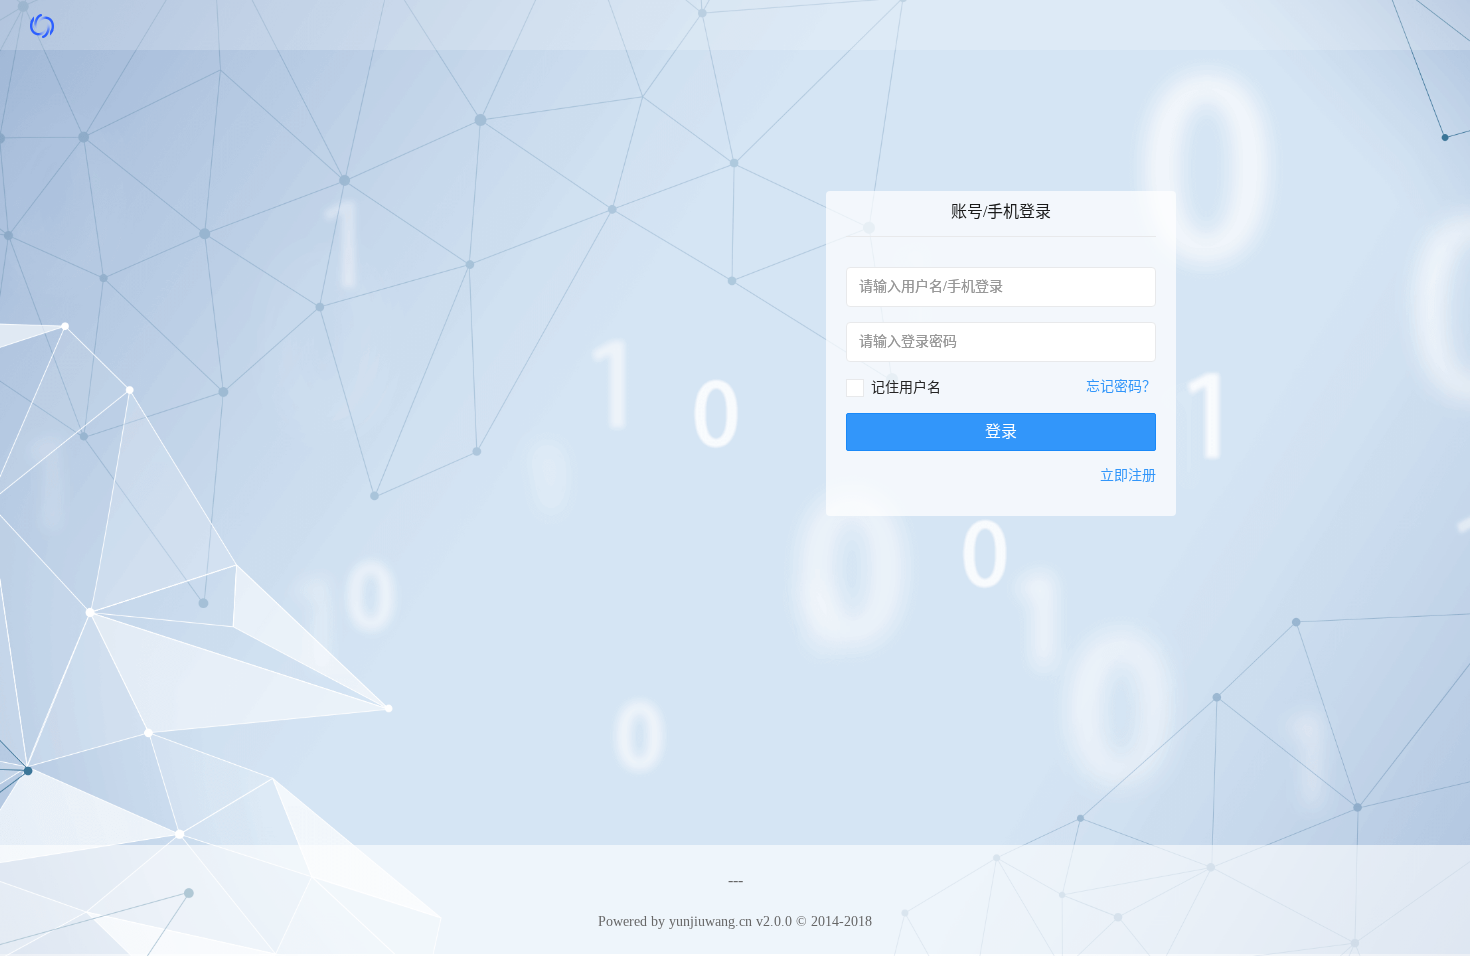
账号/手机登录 (1001, 211)
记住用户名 (906, 387)
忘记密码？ (1121, 386)
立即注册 (1128, 475)
